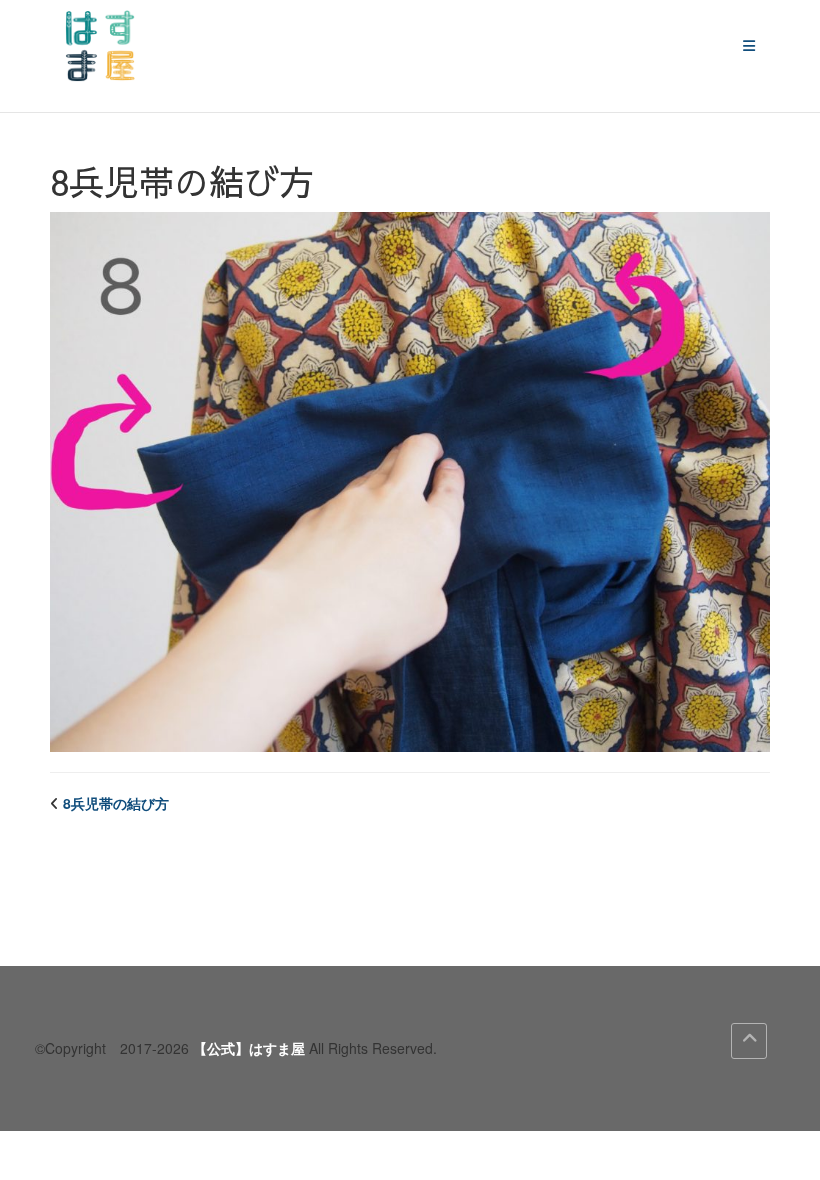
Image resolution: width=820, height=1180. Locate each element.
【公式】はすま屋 (249, 1048)
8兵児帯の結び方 (116, 803)
